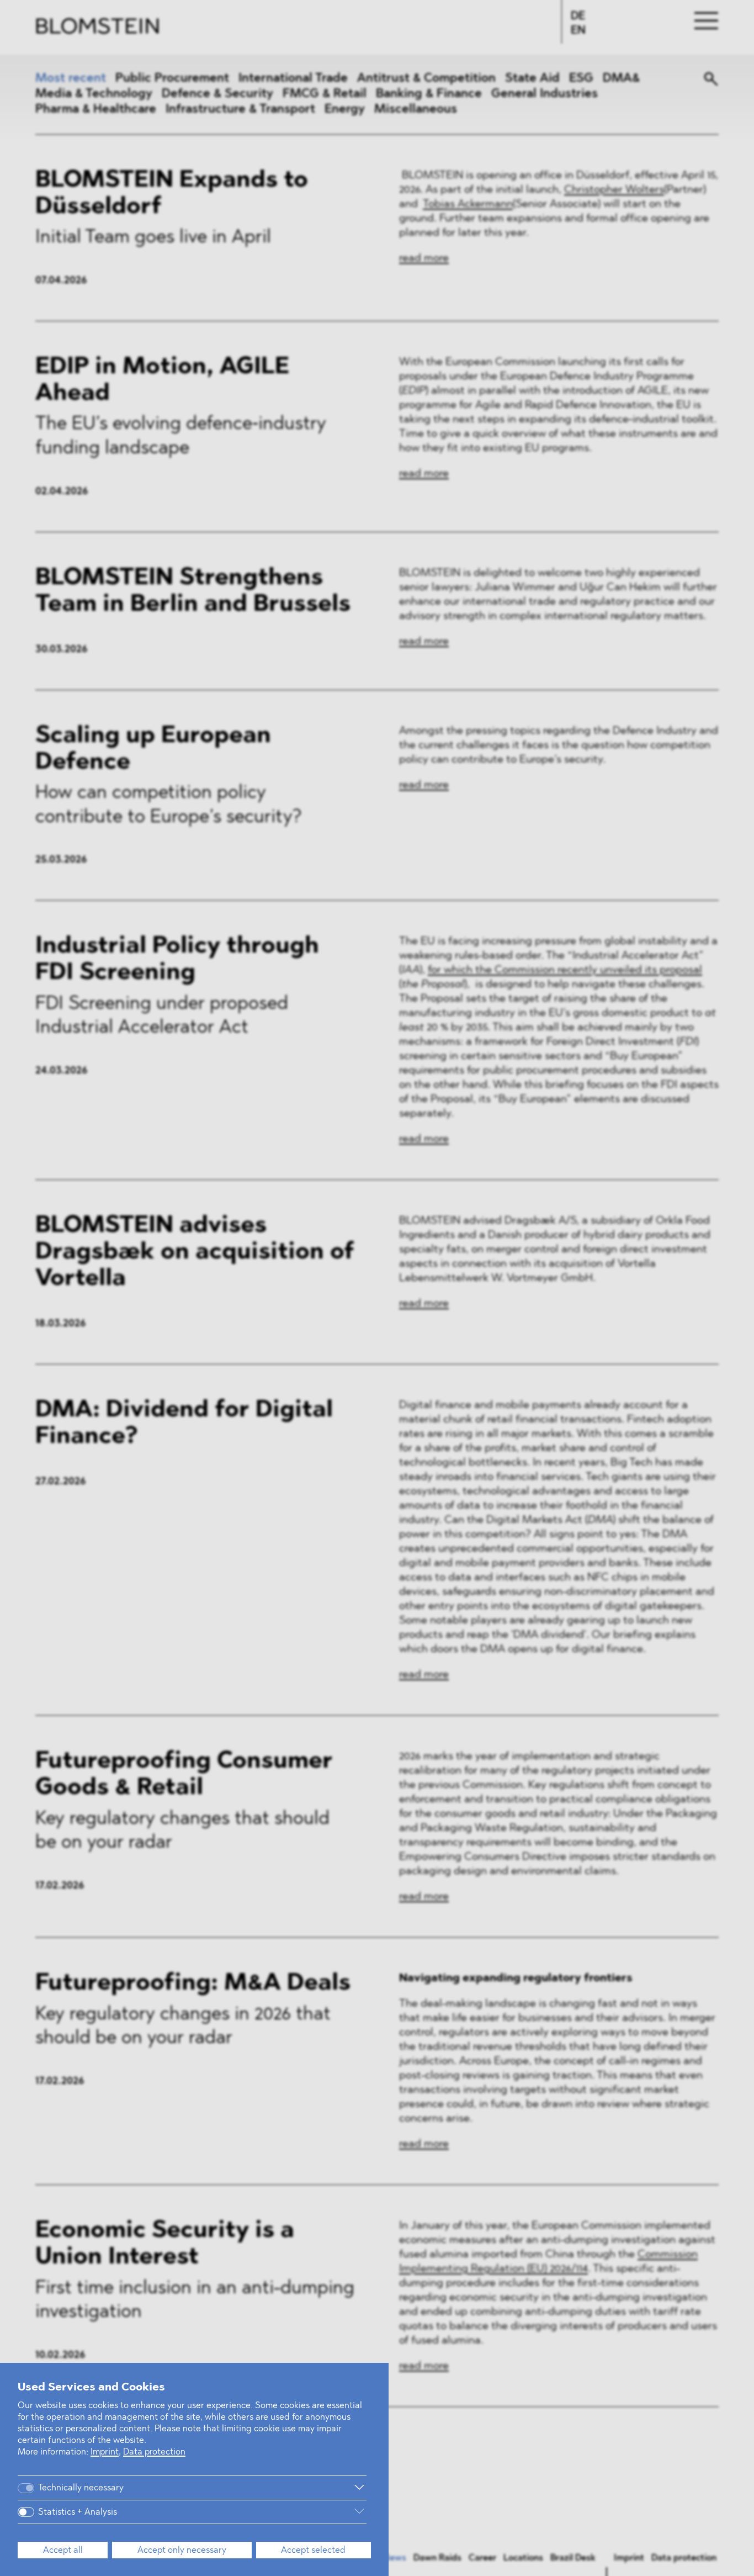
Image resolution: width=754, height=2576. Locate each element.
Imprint (105, 2452)
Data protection (154, 2452)
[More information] (254, 2488)
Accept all (63, 2551)
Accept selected (313, 2551)
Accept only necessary (182, 2551)
